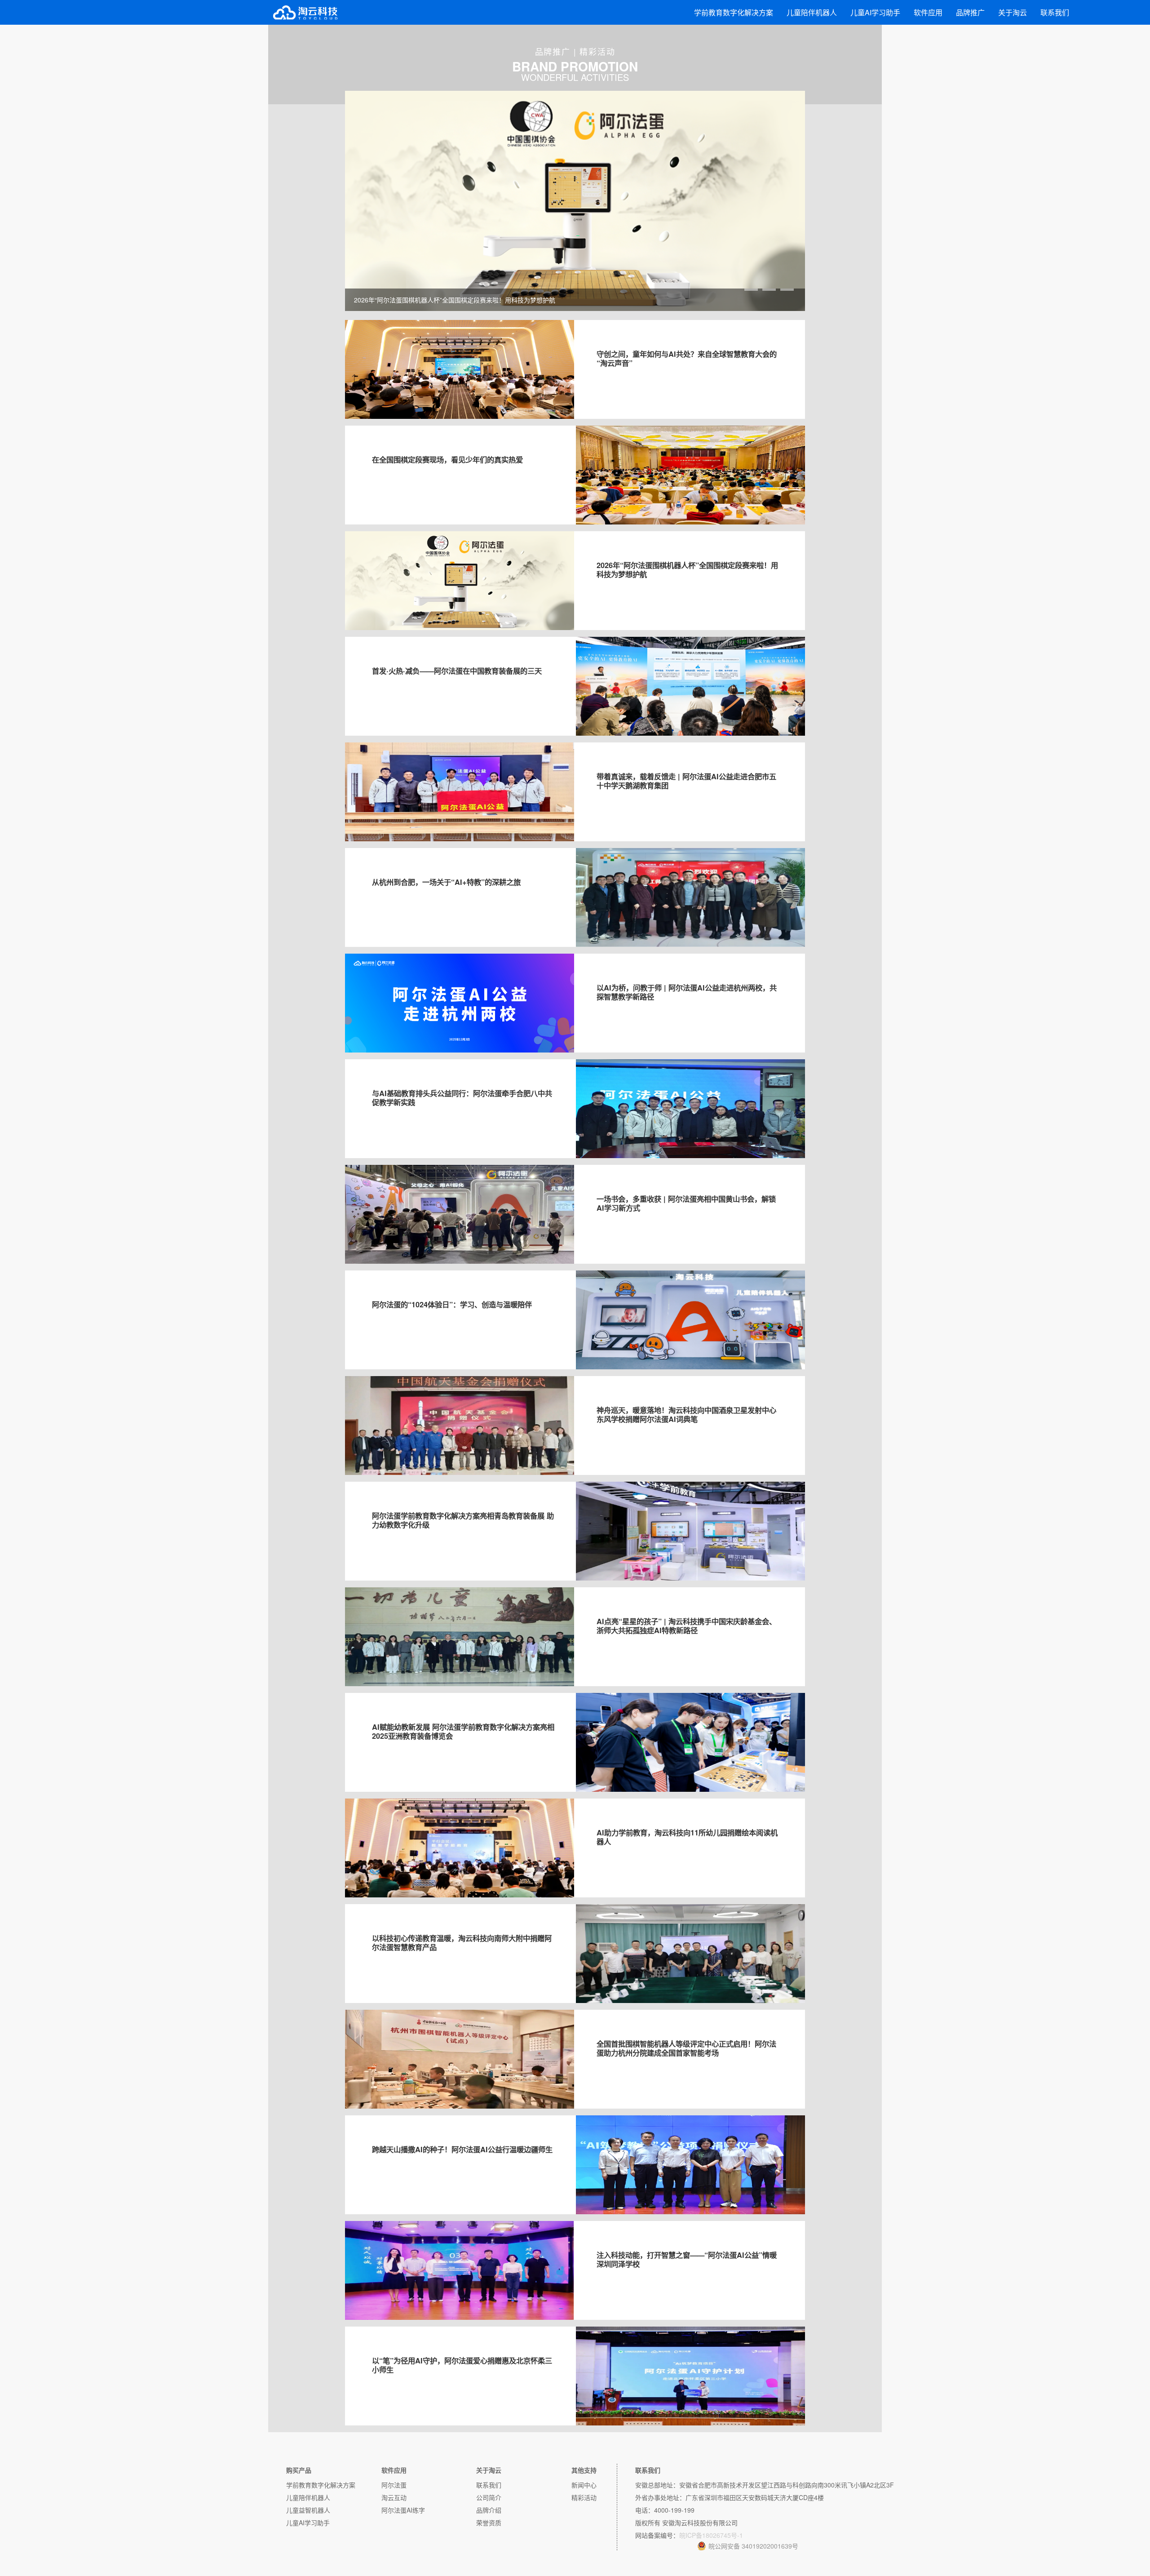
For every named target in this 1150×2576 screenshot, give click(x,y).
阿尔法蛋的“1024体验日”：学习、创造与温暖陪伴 (452, 1304)
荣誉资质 (489, 2523)
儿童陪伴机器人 (812, 12)
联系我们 (1055, 12)
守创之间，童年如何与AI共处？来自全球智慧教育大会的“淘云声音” (687, 358)
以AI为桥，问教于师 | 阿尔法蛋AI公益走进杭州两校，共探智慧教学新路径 (687, 992)
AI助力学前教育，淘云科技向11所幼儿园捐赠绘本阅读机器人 (687, 1837)
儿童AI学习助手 (875, 12)
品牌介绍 (489, 2510)
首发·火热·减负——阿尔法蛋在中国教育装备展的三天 (457, 671)
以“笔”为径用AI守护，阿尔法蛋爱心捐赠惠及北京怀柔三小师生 (462, 2365)
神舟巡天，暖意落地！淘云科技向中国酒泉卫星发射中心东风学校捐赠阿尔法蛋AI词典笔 (686, 1415)
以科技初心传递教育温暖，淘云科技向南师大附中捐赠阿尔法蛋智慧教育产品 (462, 1943)
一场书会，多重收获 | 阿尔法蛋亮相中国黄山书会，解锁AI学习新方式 (686, 1203)
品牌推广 (970, 12)
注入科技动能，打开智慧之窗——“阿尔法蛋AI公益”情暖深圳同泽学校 (687, 2259)
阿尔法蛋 (394, 2485)
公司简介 (489, 2497)
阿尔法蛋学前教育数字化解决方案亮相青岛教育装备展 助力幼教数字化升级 (463, 1520)
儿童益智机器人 (308, 2510)
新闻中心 (584, 2485)
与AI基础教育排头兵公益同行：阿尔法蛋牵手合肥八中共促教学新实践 (462, 1098)
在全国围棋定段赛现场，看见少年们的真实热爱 (447, 460)
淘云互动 (394, 2497)
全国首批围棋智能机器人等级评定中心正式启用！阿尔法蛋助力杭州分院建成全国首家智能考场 (686, 2048)
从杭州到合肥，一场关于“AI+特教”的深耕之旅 (446, 882)
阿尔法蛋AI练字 (403, 2510)
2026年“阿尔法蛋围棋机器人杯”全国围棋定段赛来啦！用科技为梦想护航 (687, 570)
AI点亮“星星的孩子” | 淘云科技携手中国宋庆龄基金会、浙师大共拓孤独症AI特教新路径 (686, 1626)
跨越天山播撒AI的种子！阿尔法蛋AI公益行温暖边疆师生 (462, 2149)
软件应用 (928, 12)
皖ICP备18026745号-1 (711, 2535)
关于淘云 (1013, 12)
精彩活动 (584, 2497)
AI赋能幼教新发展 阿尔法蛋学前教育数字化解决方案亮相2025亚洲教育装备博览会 (463, 1731)
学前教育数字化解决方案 (734, 12)
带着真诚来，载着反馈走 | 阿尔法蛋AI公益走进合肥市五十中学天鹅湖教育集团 (686, 781)
